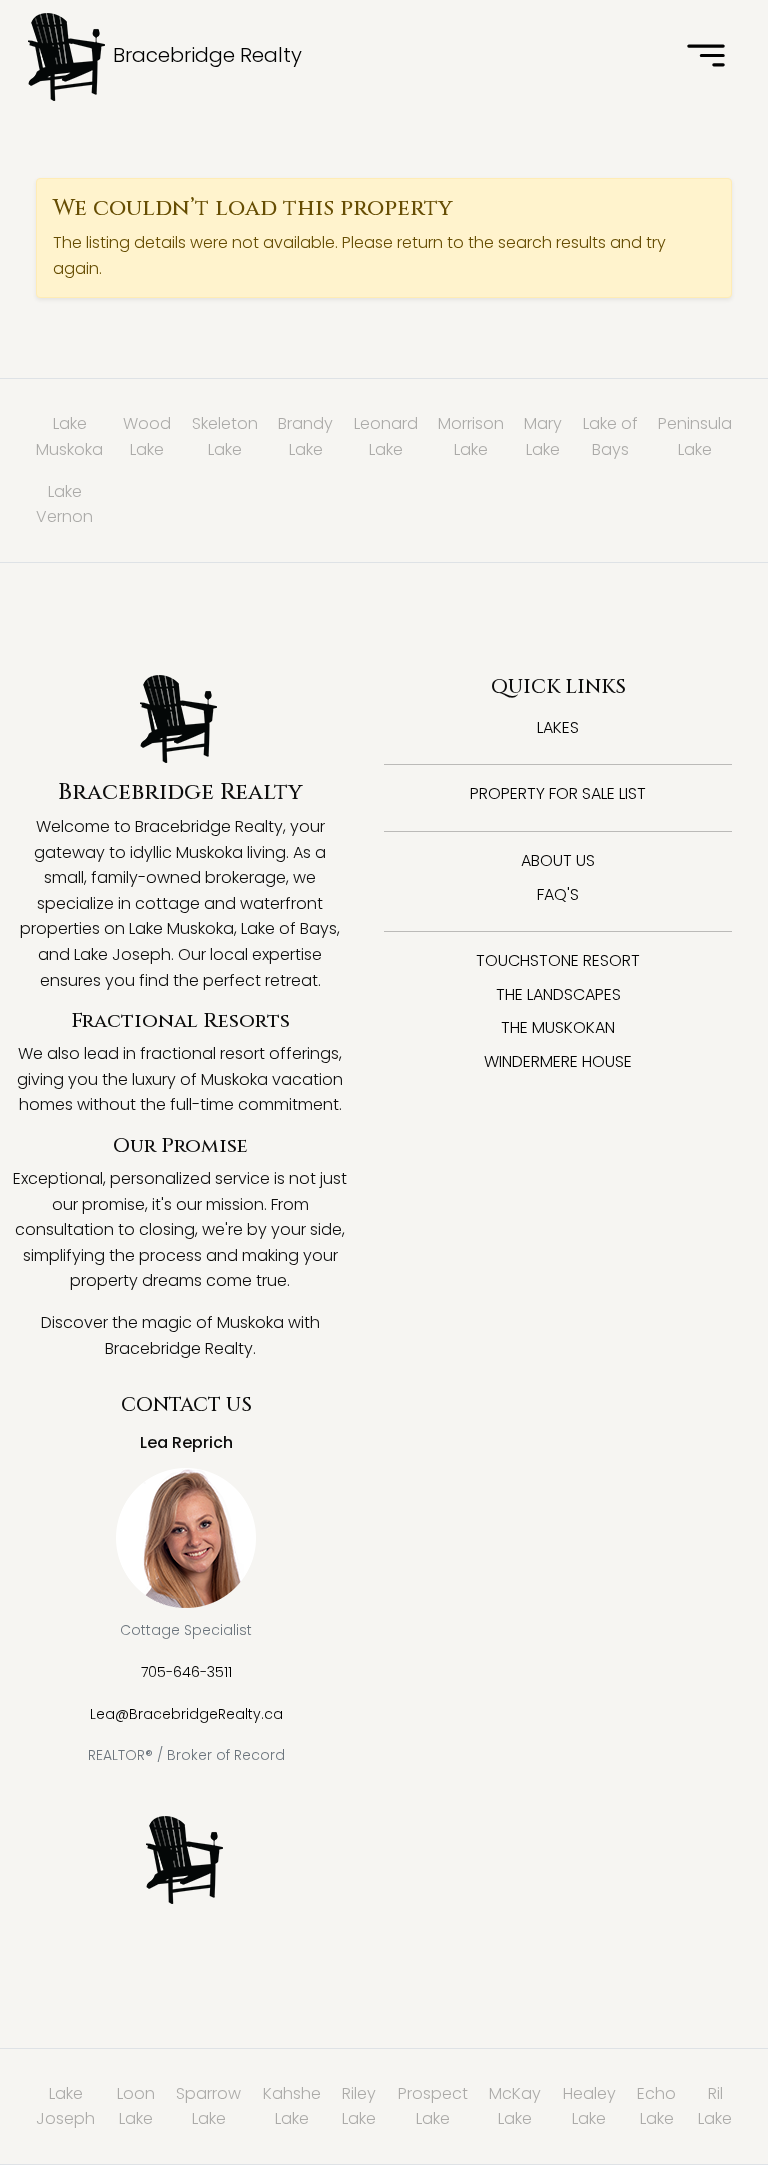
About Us (558, 860)
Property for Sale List (558, 793)
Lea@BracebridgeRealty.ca (186, 1714)
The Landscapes (558, 994)
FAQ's (558, 894)
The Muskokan (558, 1027)
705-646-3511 (186, 1672)
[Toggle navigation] (706, 57)
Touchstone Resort (558, 960)
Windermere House (558, 1061)
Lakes (558, 727)
